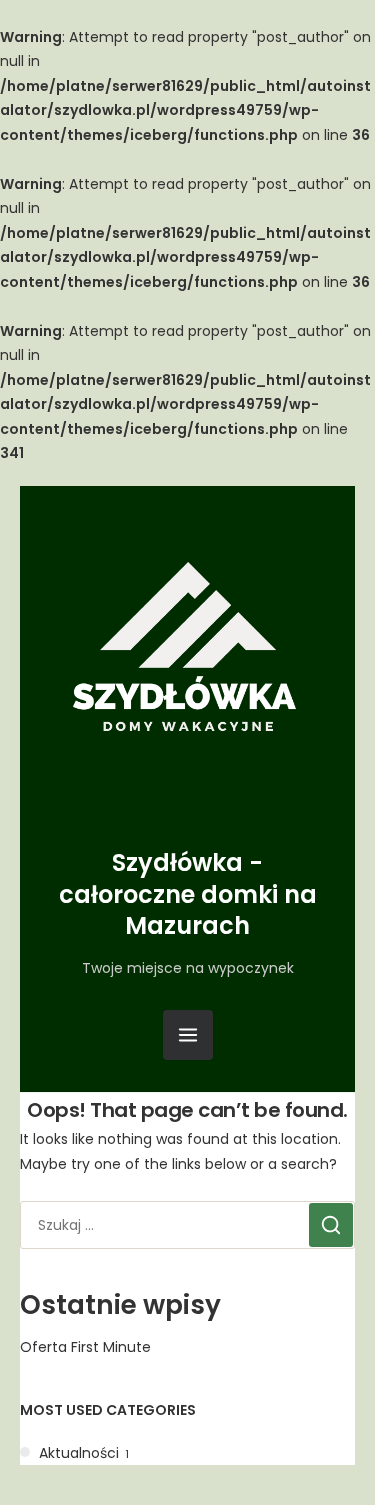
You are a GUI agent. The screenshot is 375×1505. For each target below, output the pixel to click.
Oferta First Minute (85, 1347)
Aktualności (79, 1453)
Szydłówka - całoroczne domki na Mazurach (188, 893)
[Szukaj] (331, 1225)
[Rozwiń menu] (188, 1035)
